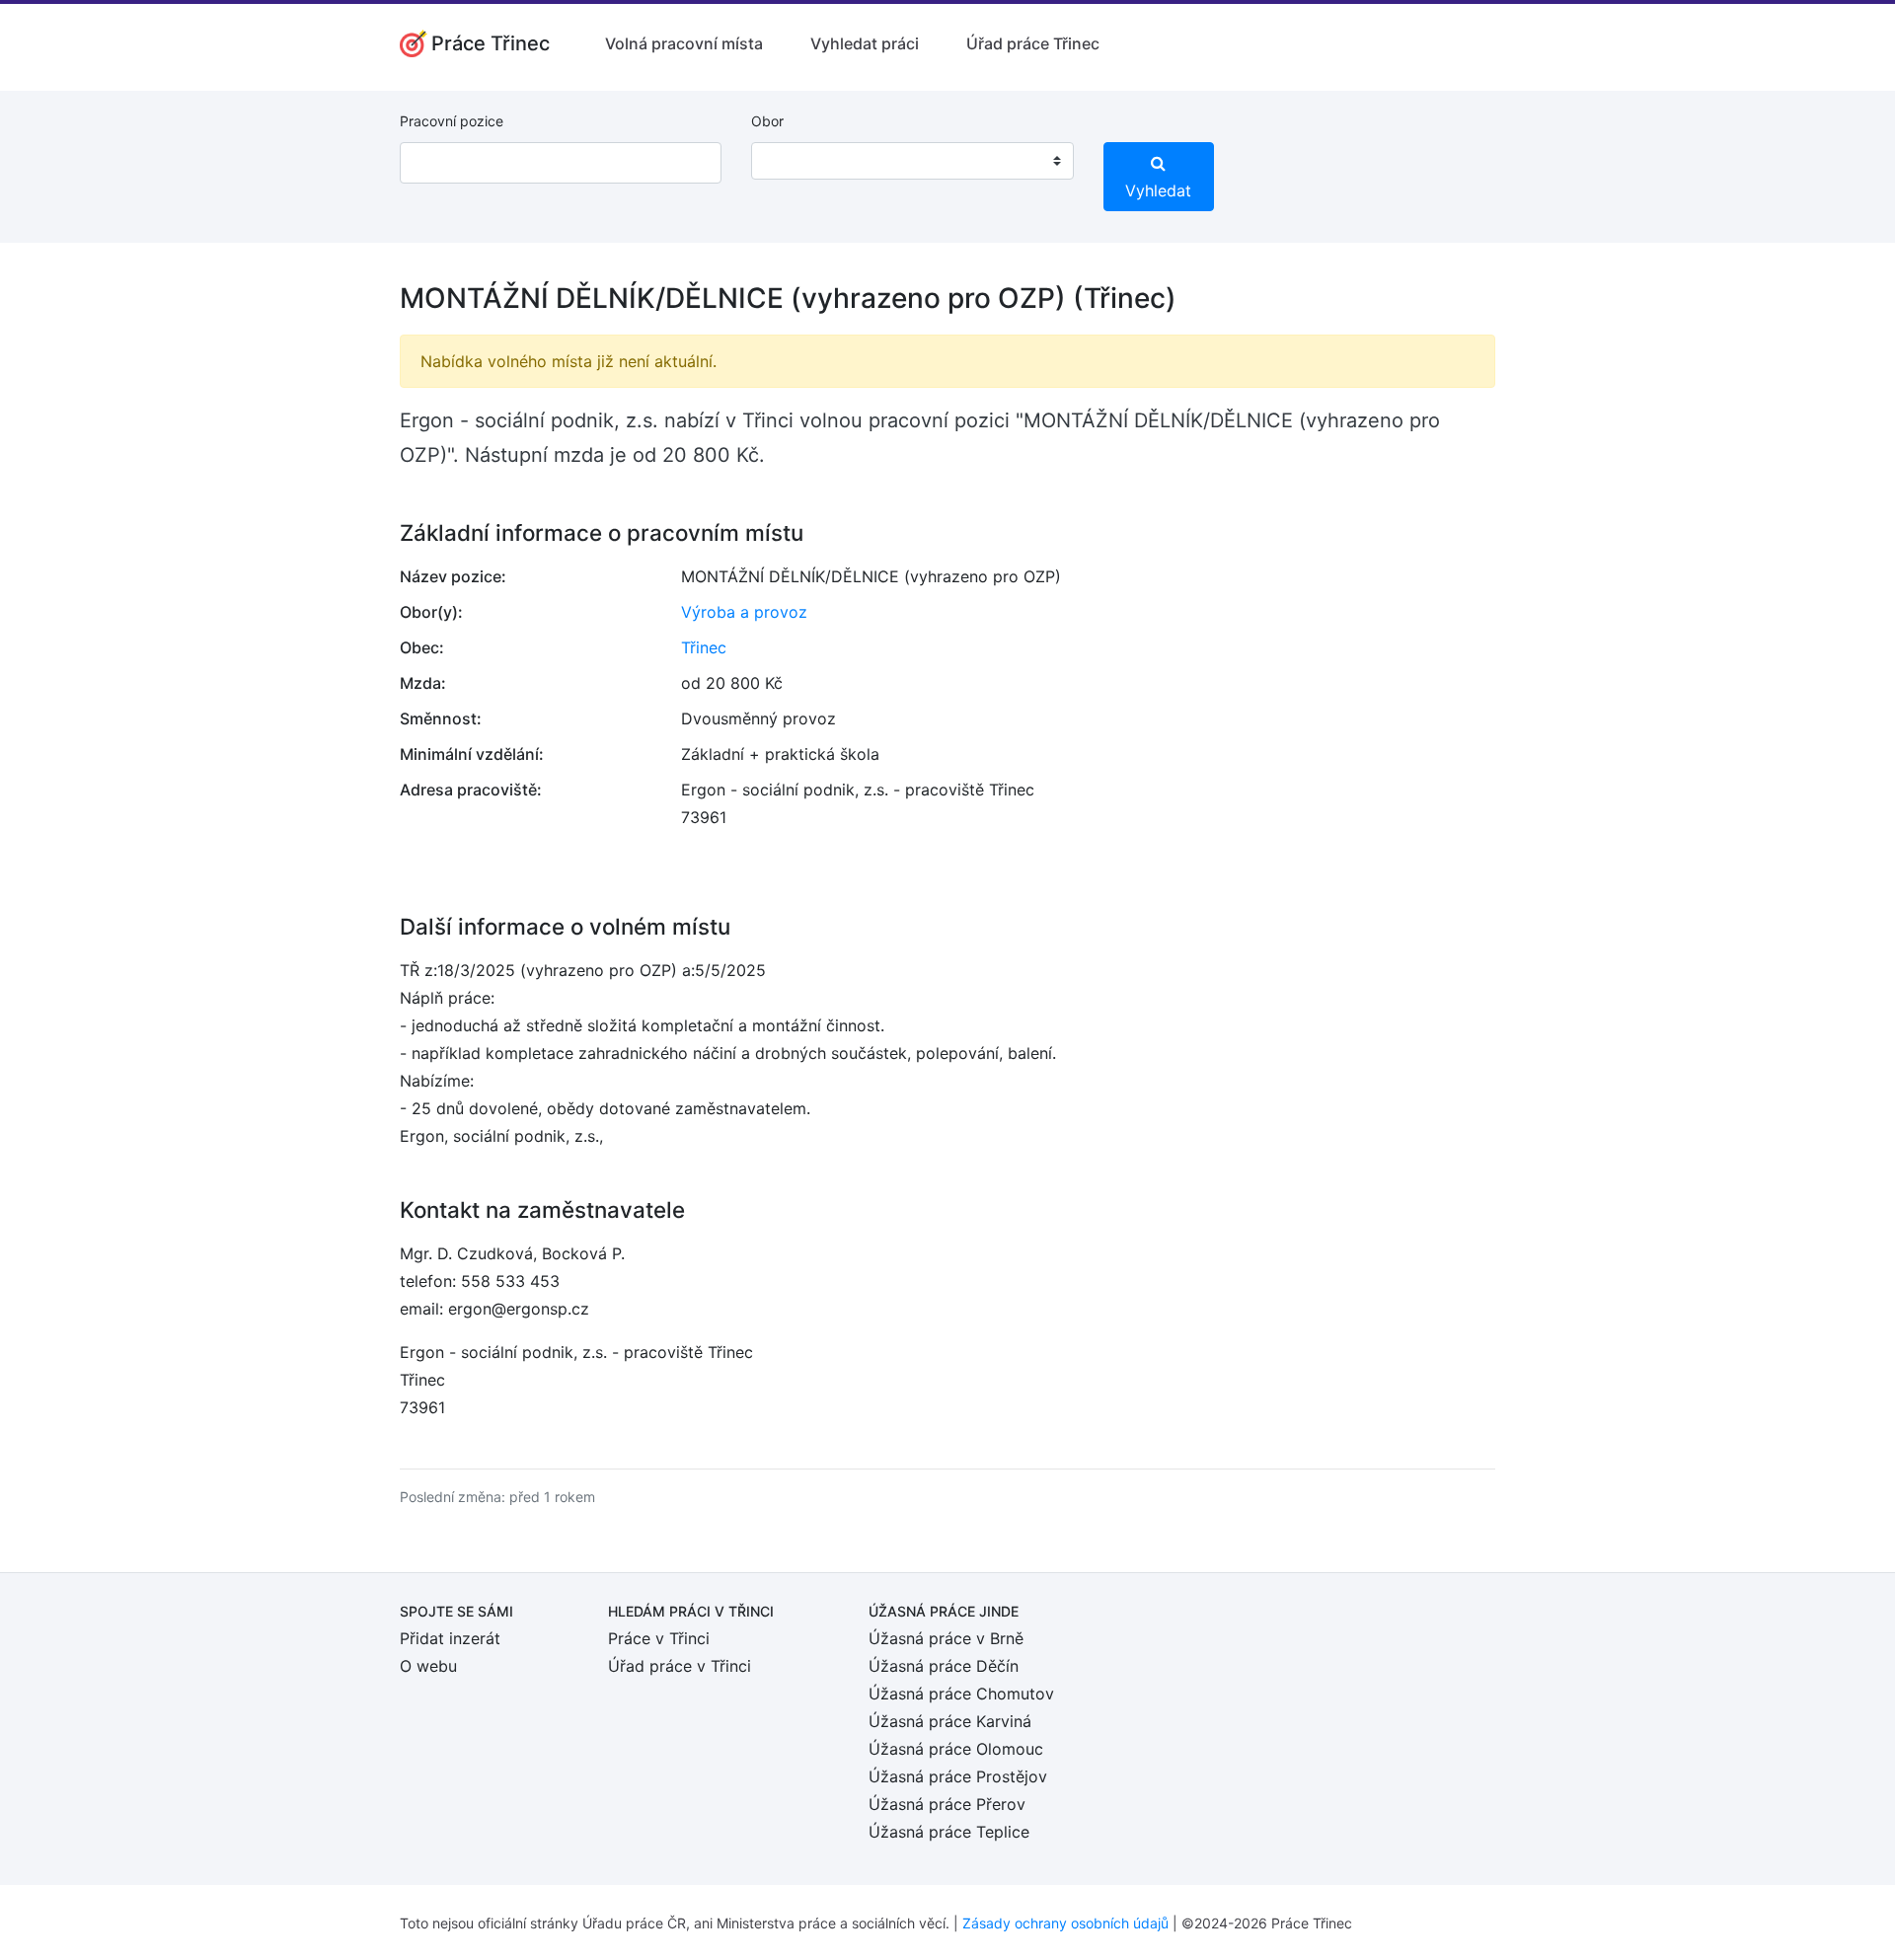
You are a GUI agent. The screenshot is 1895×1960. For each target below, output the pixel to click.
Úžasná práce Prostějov (958, 1776)
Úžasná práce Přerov (947, 1804)
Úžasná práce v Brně (946, 1638)
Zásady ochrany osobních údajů (1065, 1923)
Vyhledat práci (865, 43)
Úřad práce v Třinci (680, 1666)
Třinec (704, 647)
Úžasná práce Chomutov (961, 1694)
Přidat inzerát (450, 1638)
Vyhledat (1158, 190)
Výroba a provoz (744, 612)
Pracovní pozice (452, 121)
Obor (767, 121)
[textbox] (792, 161)
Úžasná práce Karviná (950, 1721)
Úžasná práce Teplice (949, 1832)
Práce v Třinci (659, 1638)
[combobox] (912, 161)
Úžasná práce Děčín (944, 1666)
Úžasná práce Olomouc (956, 1749)
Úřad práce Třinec (1033, 43)
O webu (428, 1666)
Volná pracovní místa (684, 43)
